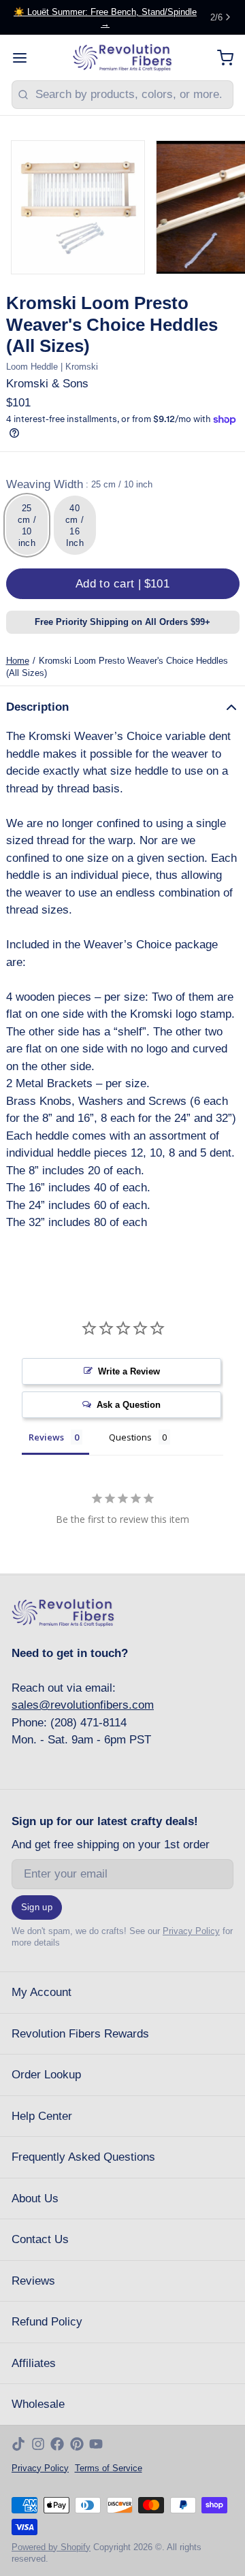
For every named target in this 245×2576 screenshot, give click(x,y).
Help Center (42, 2116)
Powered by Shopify (51, 2547)
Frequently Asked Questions (83, 2157)
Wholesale (38, 2404)
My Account (42, 1992)
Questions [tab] (130, 1437)
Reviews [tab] (46, 1437)
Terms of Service (109, 2468)
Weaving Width (79, 484)
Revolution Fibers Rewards (80, 2034)
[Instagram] (38, 2444)
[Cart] (219, 58)
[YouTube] (96, 2444)
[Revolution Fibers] (123, 58)
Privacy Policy (191, 1931)
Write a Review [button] (129, 1371)
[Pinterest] (77, 2444)
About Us (35, 2199)
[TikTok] (18, 2444)
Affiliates (34, 2363)
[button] (123, 584)
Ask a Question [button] (129, 1405)
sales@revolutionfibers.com (83, 1705)
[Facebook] (57, 2444)
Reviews (33, 2281)
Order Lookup (46, 2075)
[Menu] (26, 58)
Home (18, 661)
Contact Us (40, 2239)
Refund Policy (47, 2322)
